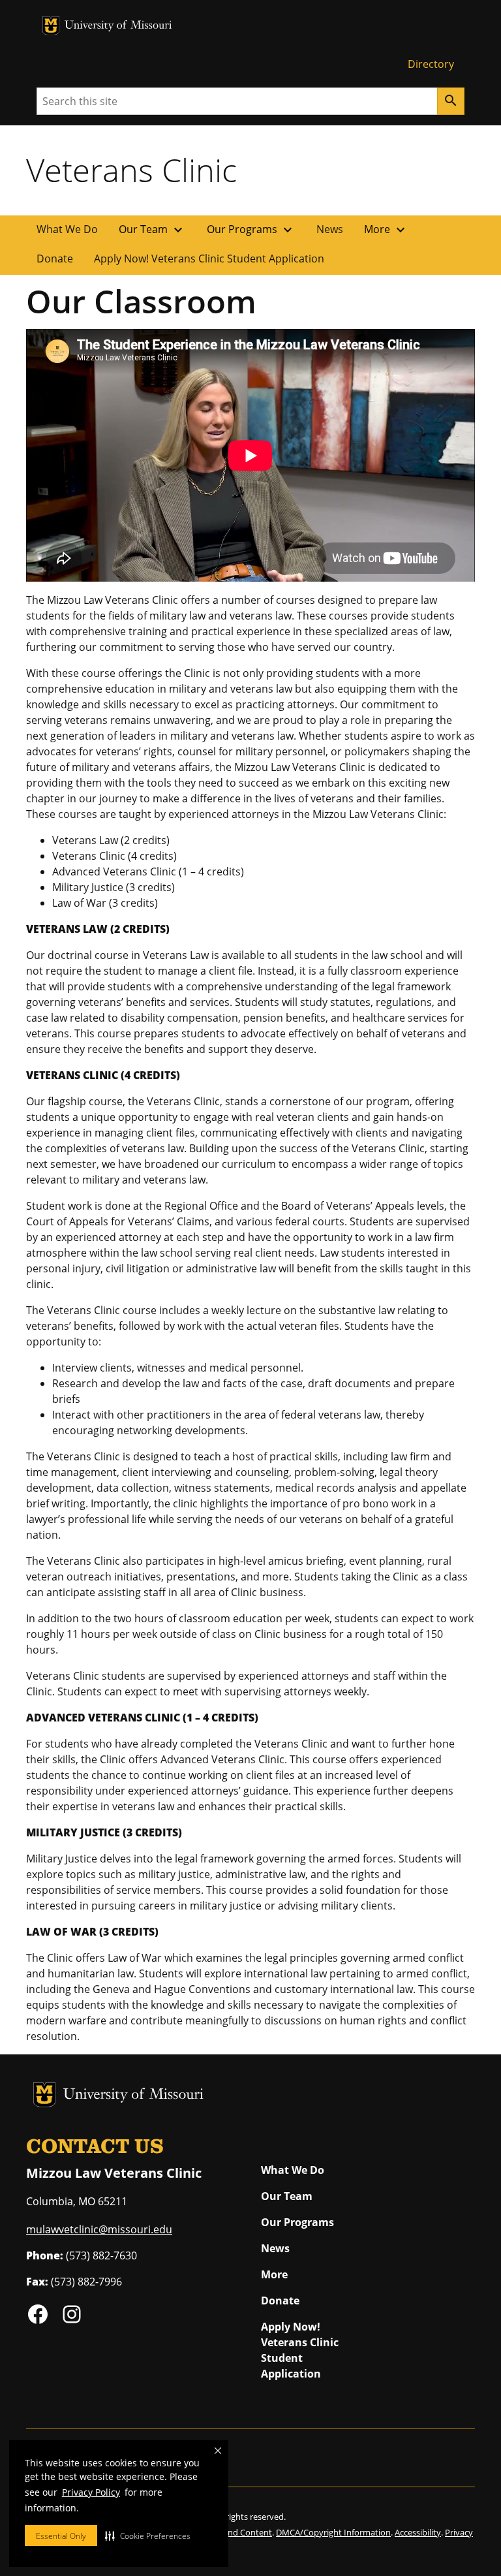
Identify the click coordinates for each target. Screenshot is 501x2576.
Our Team (152, 230)
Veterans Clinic (131, 170)
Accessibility (418, 2532)
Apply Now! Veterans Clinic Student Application (209, 259)
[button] (148, 2536)
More (386, 230)
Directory (431, 64)
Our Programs (251, 230)
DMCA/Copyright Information (333, 2532)
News (330, 229)
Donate (55, 259)
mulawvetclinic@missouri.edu (99, 2229)
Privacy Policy (91, 2492)
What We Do (67, 229)
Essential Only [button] (61, 2536)
